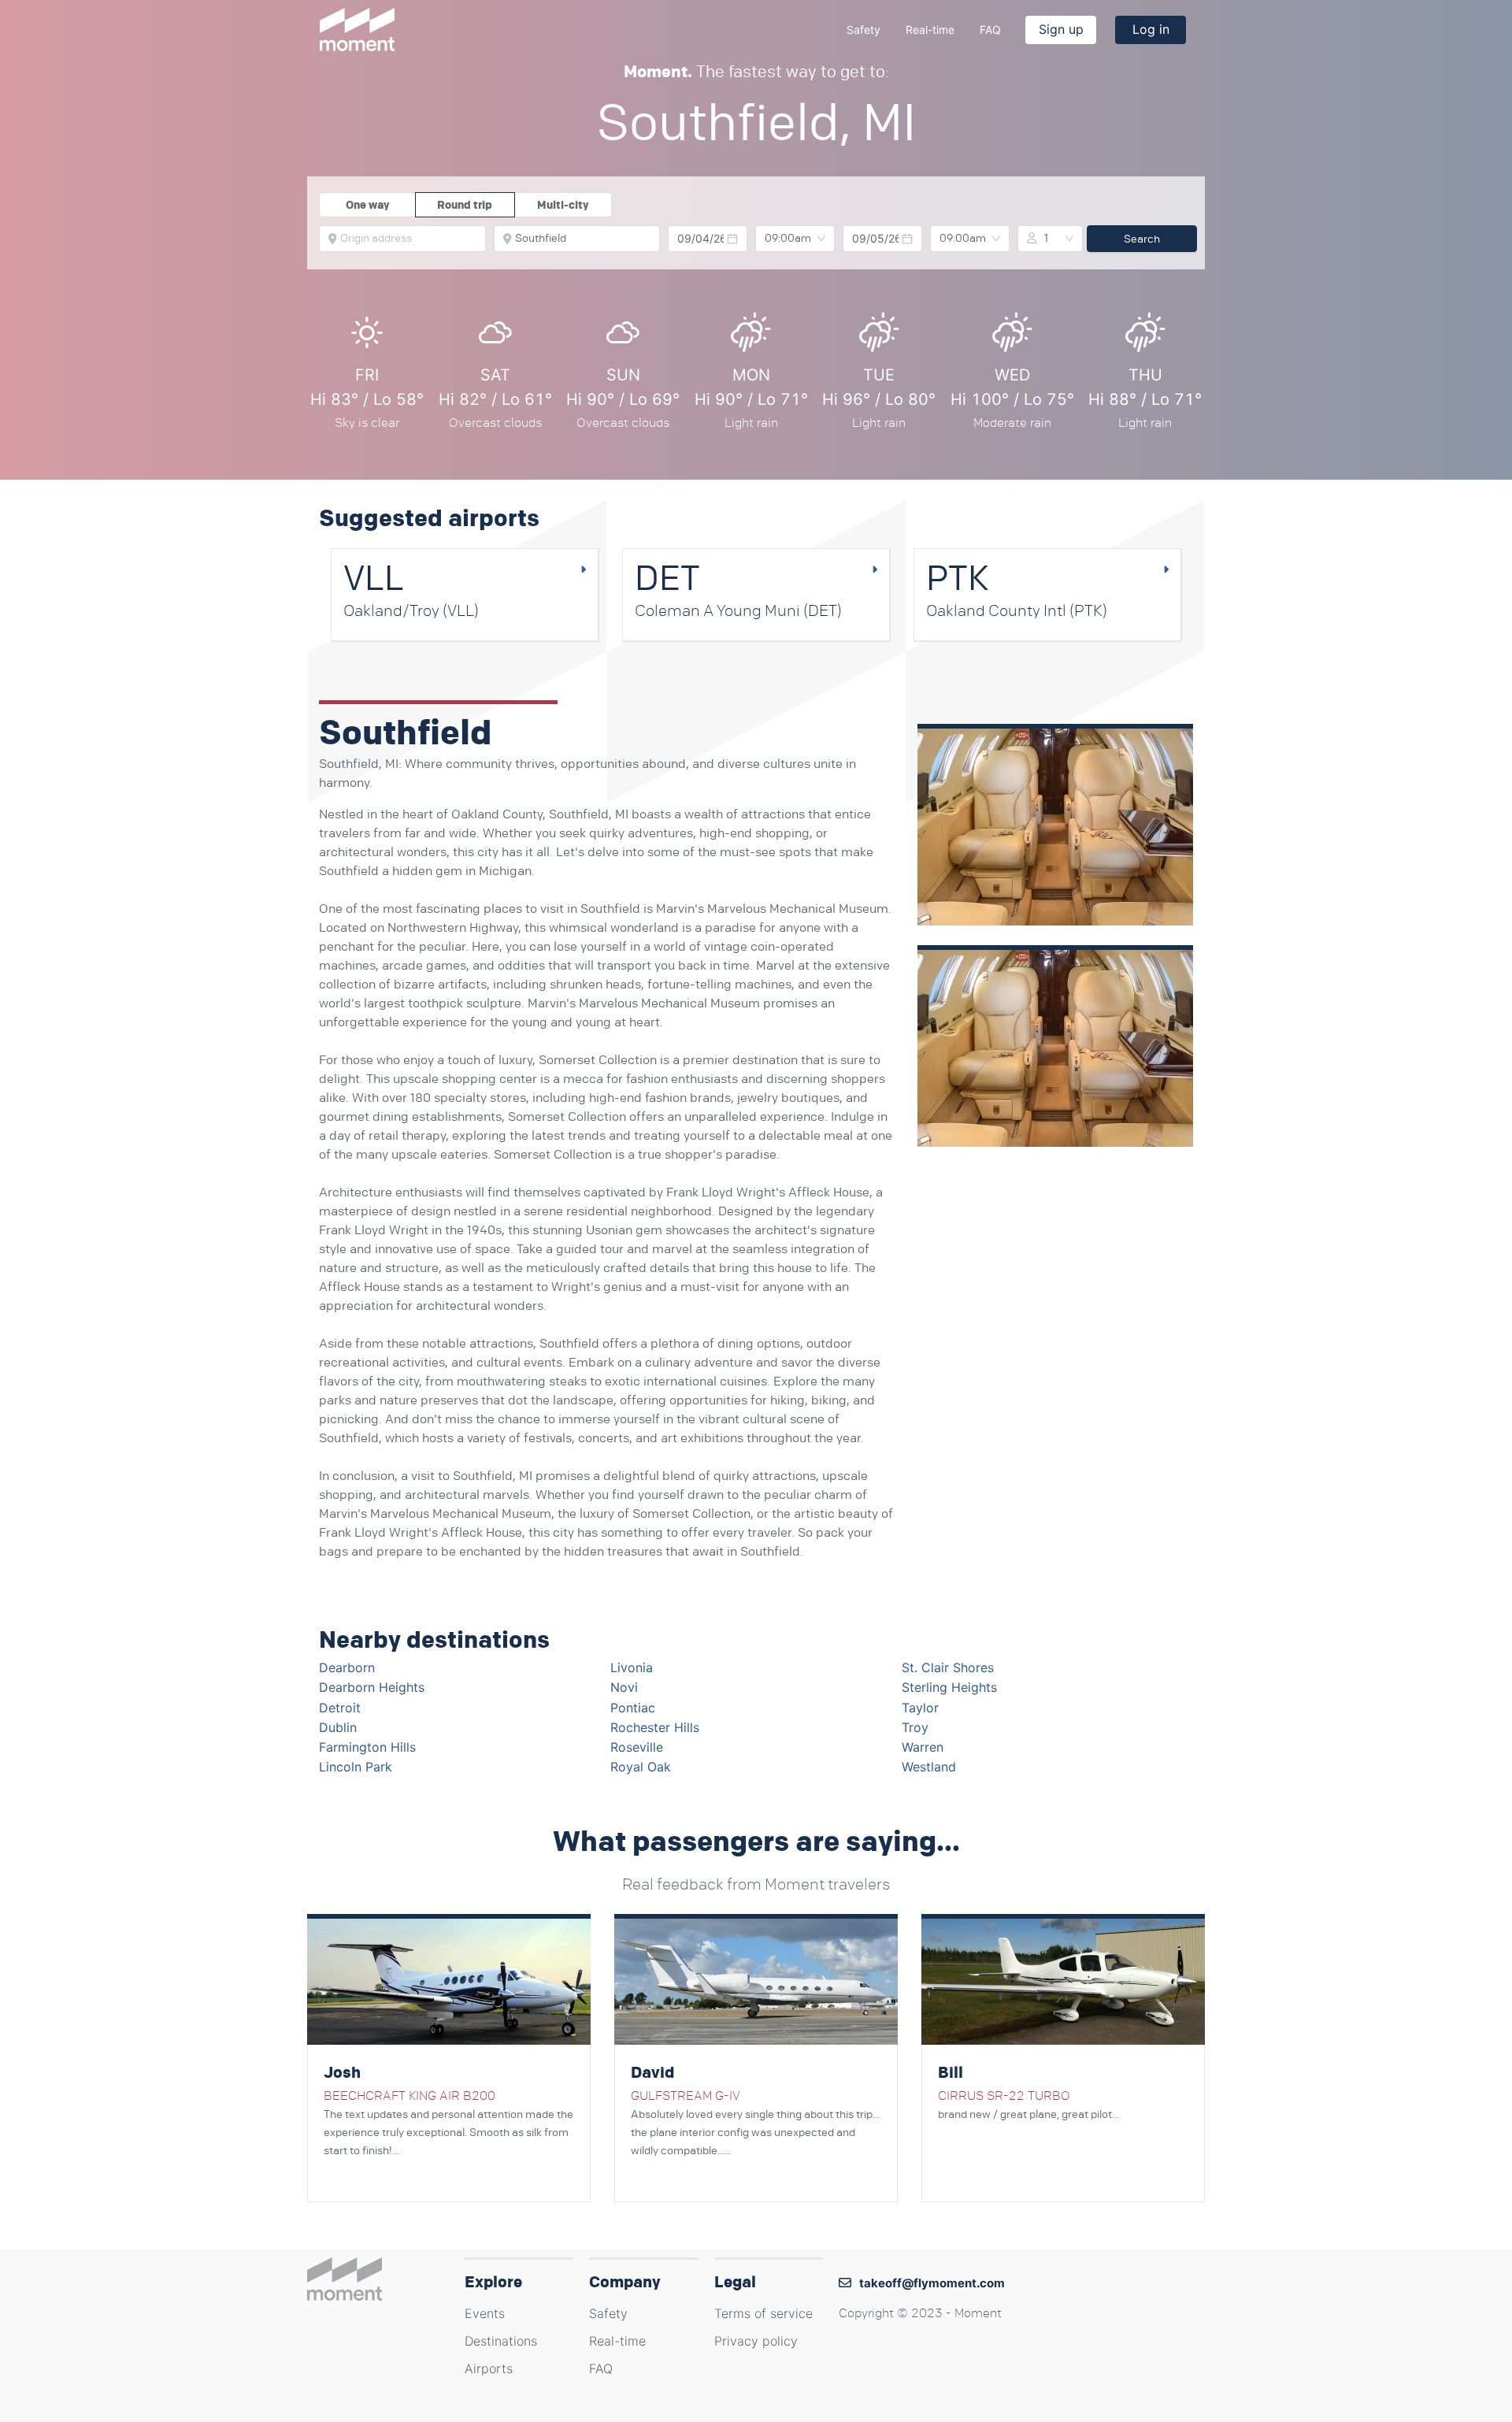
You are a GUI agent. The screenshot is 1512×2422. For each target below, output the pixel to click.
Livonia (632, 1667)
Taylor (920, 1708)
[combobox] (408, 239)
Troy (915, 1727)
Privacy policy (756, 2341)
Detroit (340, 1708)
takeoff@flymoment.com (932, 2283)
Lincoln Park (356, 1767)
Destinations (501, 2341)
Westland (929, 1767)
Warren (923, 1747)
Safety (863, 30)
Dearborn (347, 1667)
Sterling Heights (949, 1687)
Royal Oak (641, 1767)
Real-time (930, 30)
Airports (489, 2368)
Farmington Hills (367, 1747)
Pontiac (633, 1708)
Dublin (338, 1727)
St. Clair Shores (948, 1667)
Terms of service (763, 2313)
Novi (624, 1687)
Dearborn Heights (372, 1687)
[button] (732, 239)
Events (485, 2313)
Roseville (637, 1747)
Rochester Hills (655, 1727)
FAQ (990, 30)
